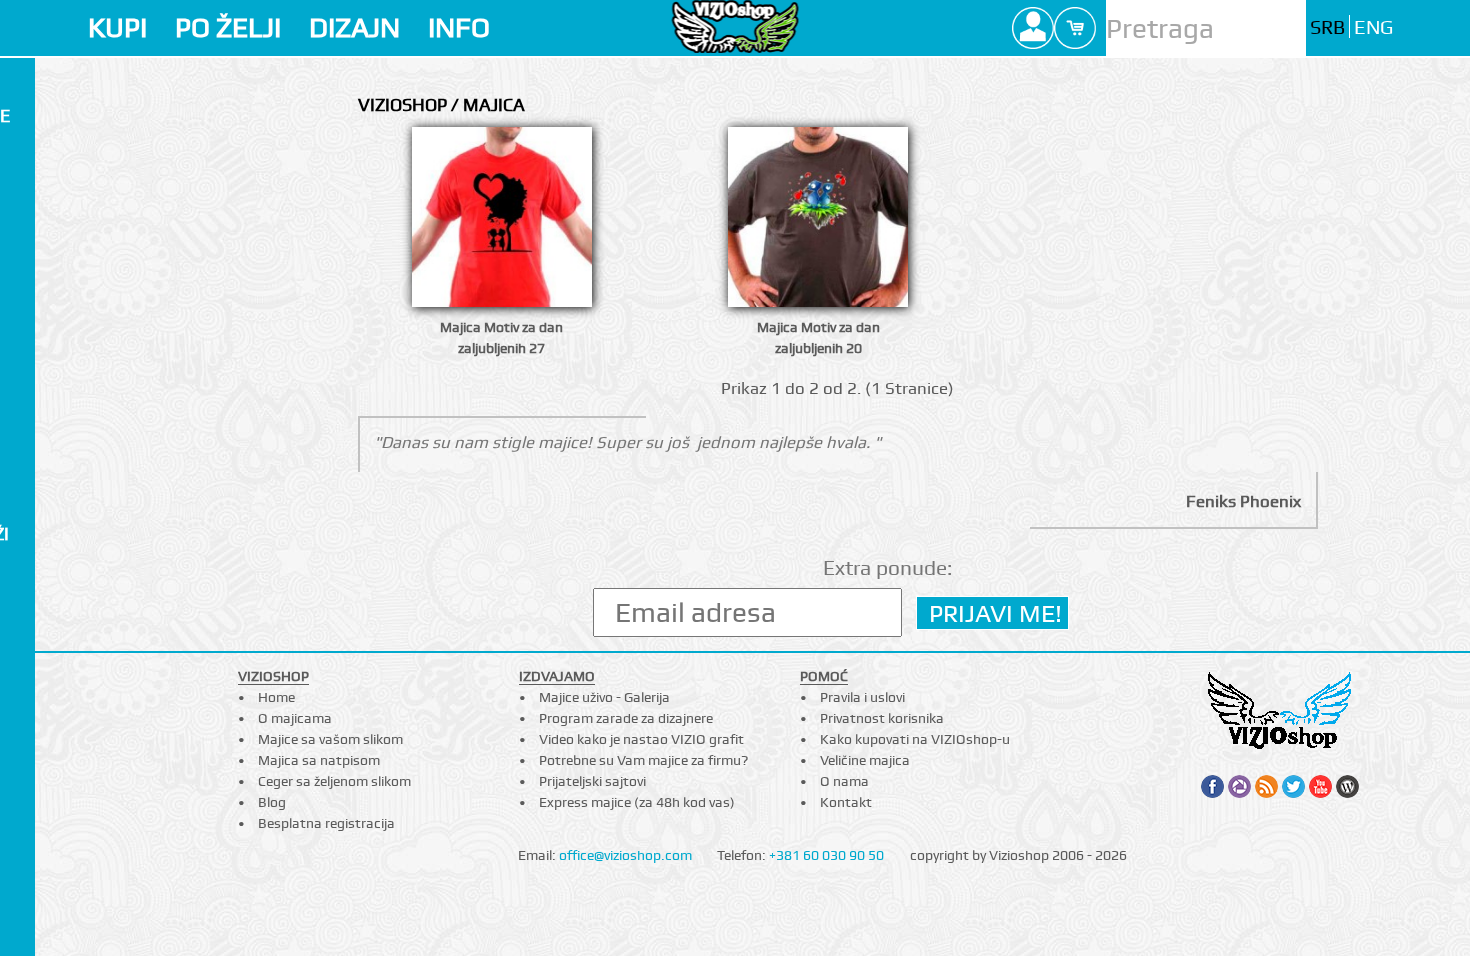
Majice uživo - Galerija (604, 697)
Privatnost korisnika (882, 718)
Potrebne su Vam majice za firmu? (643, 760)
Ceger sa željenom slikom (334, 781)
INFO (459, 27)
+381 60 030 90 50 (826, 855)
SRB (1327, 27)
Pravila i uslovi (862, 697)
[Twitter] (1293, 786)
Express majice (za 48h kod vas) (637, 802)
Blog (272, 802)
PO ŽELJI (228, 27)
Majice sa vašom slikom (330, 739)
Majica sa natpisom (319, 760)
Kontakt (846, 802)
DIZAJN (354, 27)
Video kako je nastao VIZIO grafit (641, 739)
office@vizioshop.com (625, 855)
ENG (1373, 27)
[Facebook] (1212, 786)
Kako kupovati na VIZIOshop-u (915, 739)
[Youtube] (1320, 786)
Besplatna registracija (326, 823)
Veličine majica (865, 760)
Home (276, 697)
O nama (844, 781)
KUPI (117, 27)
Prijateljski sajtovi (592, 781)
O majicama (295, 718)
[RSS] (1266, 786)
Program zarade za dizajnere (626, 718)
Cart (1075, 28)
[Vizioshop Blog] (1347, 786)
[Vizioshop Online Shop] (735, 26)
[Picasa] (1239, 786)
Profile (1033, 28)
